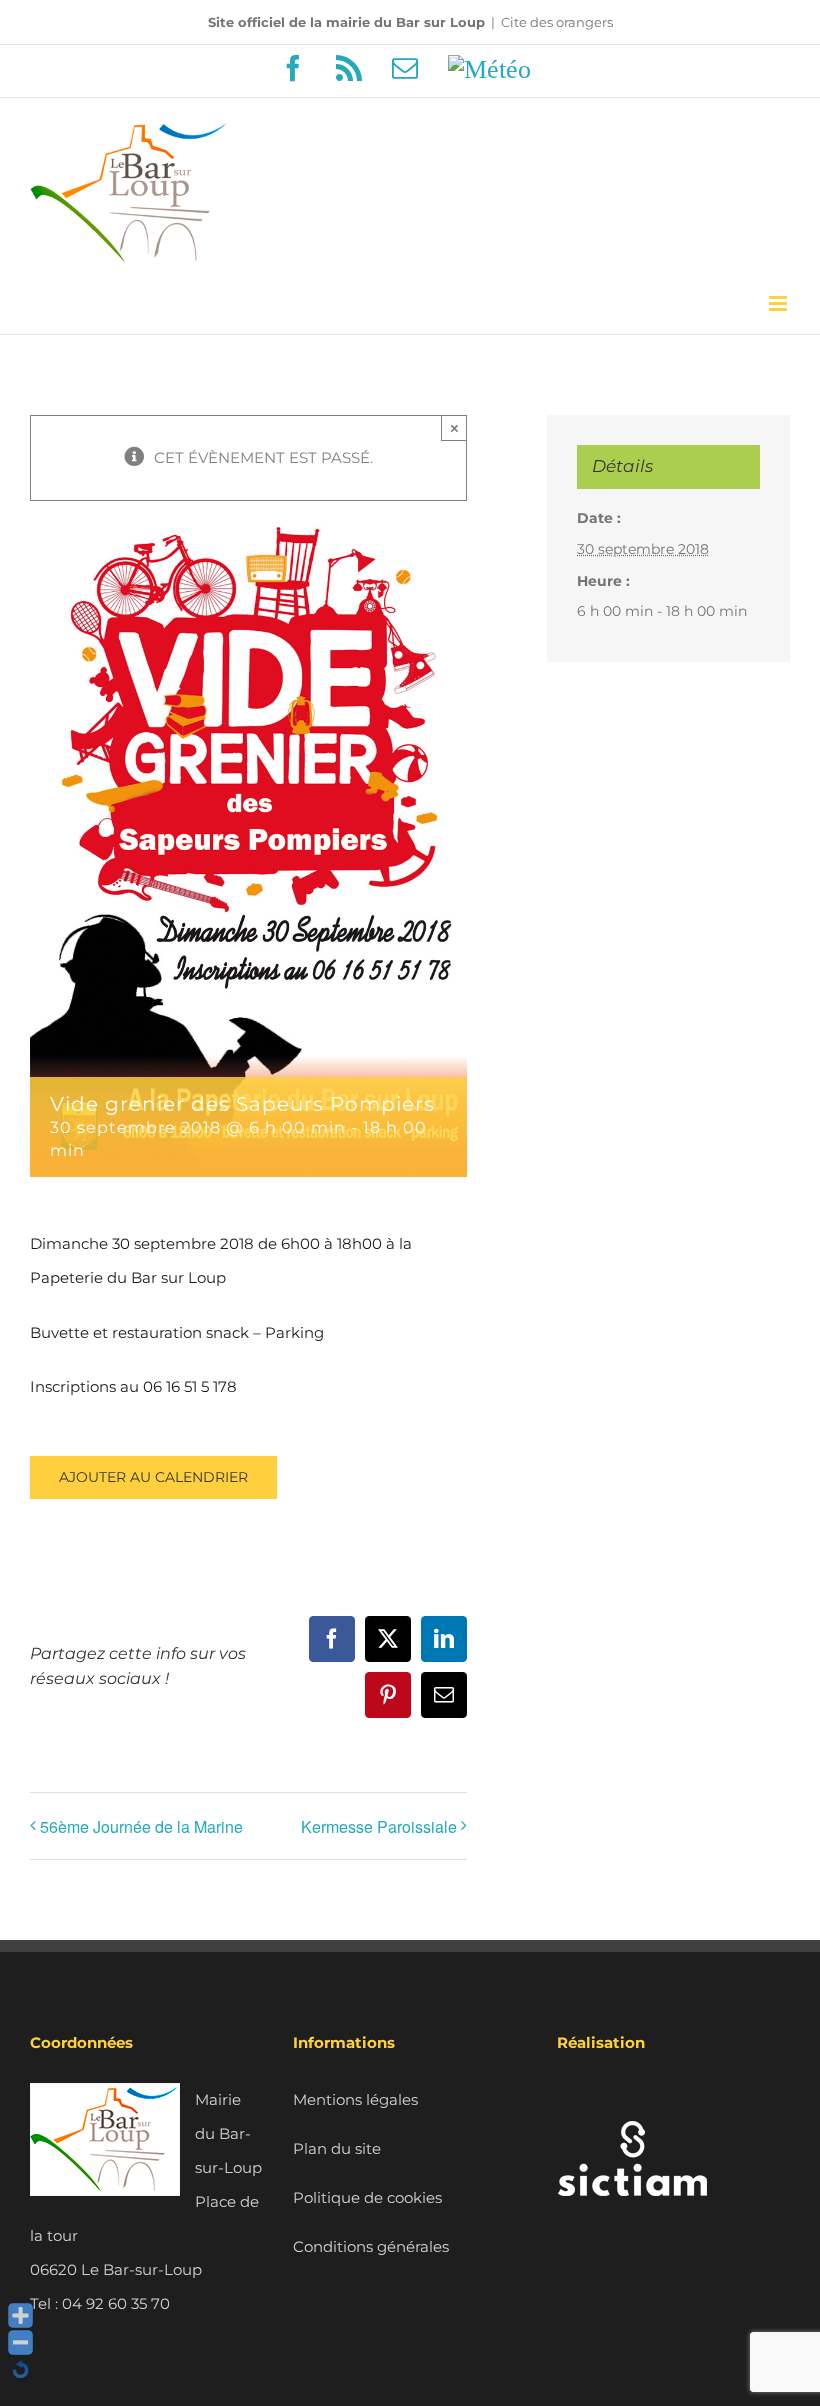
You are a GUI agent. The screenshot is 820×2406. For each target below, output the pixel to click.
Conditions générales (371, 2246)
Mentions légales (355, 2099)
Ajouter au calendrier (153, 1477)
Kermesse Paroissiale (379, 1826)
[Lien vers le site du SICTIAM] (632, 2099)
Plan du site (337, 2148)
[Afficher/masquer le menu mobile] (779, 303)
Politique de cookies (367, 2197)
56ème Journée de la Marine (141, 1826)
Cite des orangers (557, 22)
